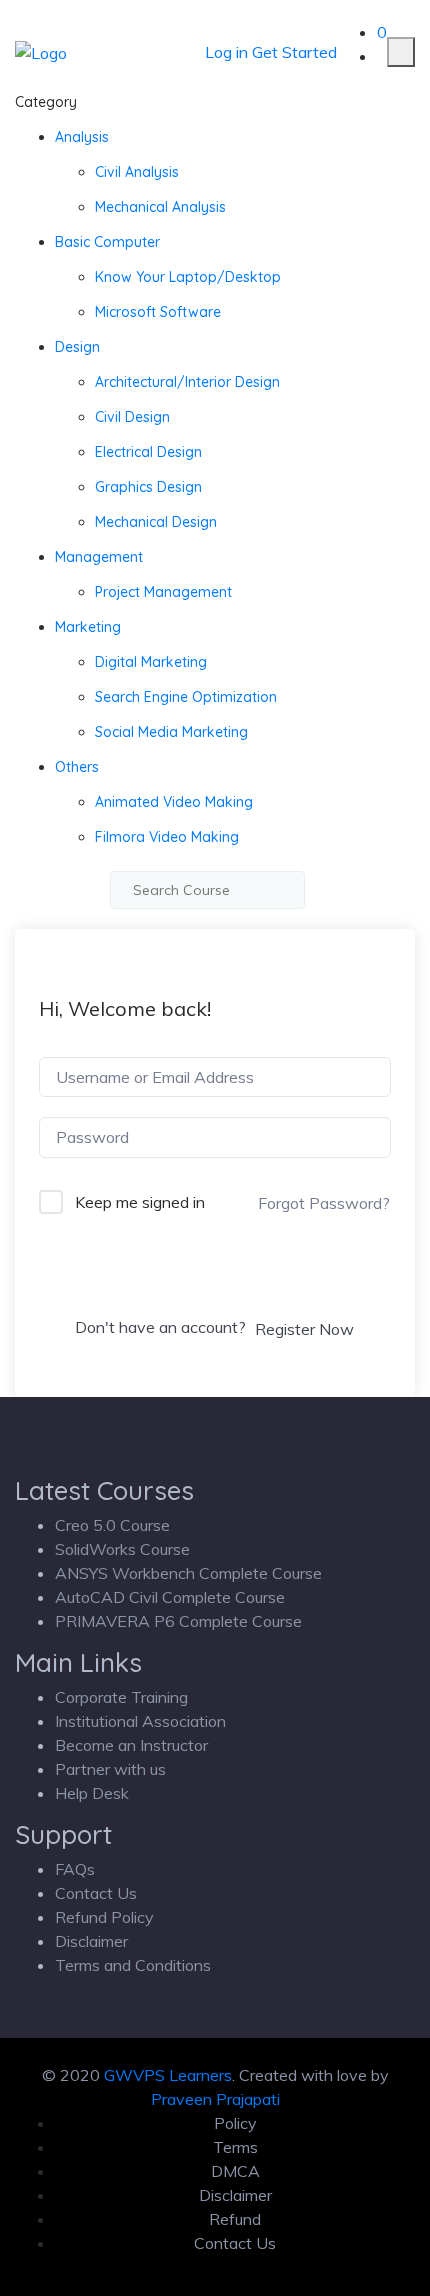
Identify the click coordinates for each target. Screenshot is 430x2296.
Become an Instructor (131, 1745)
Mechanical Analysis (160, 207)
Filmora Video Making (167, 837)
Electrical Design (148, 452)
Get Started (294, 52)
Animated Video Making (174, 802)
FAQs (75, 1869)
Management (99, 557)
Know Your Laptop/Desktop (188, 277)
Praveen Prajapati (215, 2099)
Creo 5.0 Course (112, 1525)
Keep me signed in (140, 1202)
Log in (226, 52)
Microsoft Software (158, 312)
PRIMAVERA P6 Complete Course (178, 1621)
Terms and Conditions (133, 1965)
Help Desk (92, 1793)
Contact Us (96, 1893)
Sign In (215, 1275)
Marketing (88, 627)
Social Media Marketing (171, 732)
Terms (235, 2147)
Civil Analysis (137, 172)
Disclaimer (91, 1941)
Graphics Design (148, 487)
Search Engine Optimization (186, 697)
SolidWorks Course (122, 1549)
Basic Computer (107, 242)
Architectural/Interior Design (187, 382)
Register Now (304, 1329)
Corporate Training (121, 1697)
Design (77, 347)
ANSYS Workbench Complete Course (188, 1573)
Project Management (163, 592)
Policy (235, 2123)
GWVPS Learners (168, 2075)
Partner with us (110, 1769)
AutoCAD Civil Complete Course (170, 1597)
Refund (235, 2219)
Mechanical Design (156, 522)
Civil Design (132, 417)
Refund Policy (104, 1917)
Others (77, 767)
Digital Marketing (151, 662)
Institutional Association (140, 1721)
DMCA (235, 2171)
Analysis (82, 137)
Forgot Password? (324, 1203)
